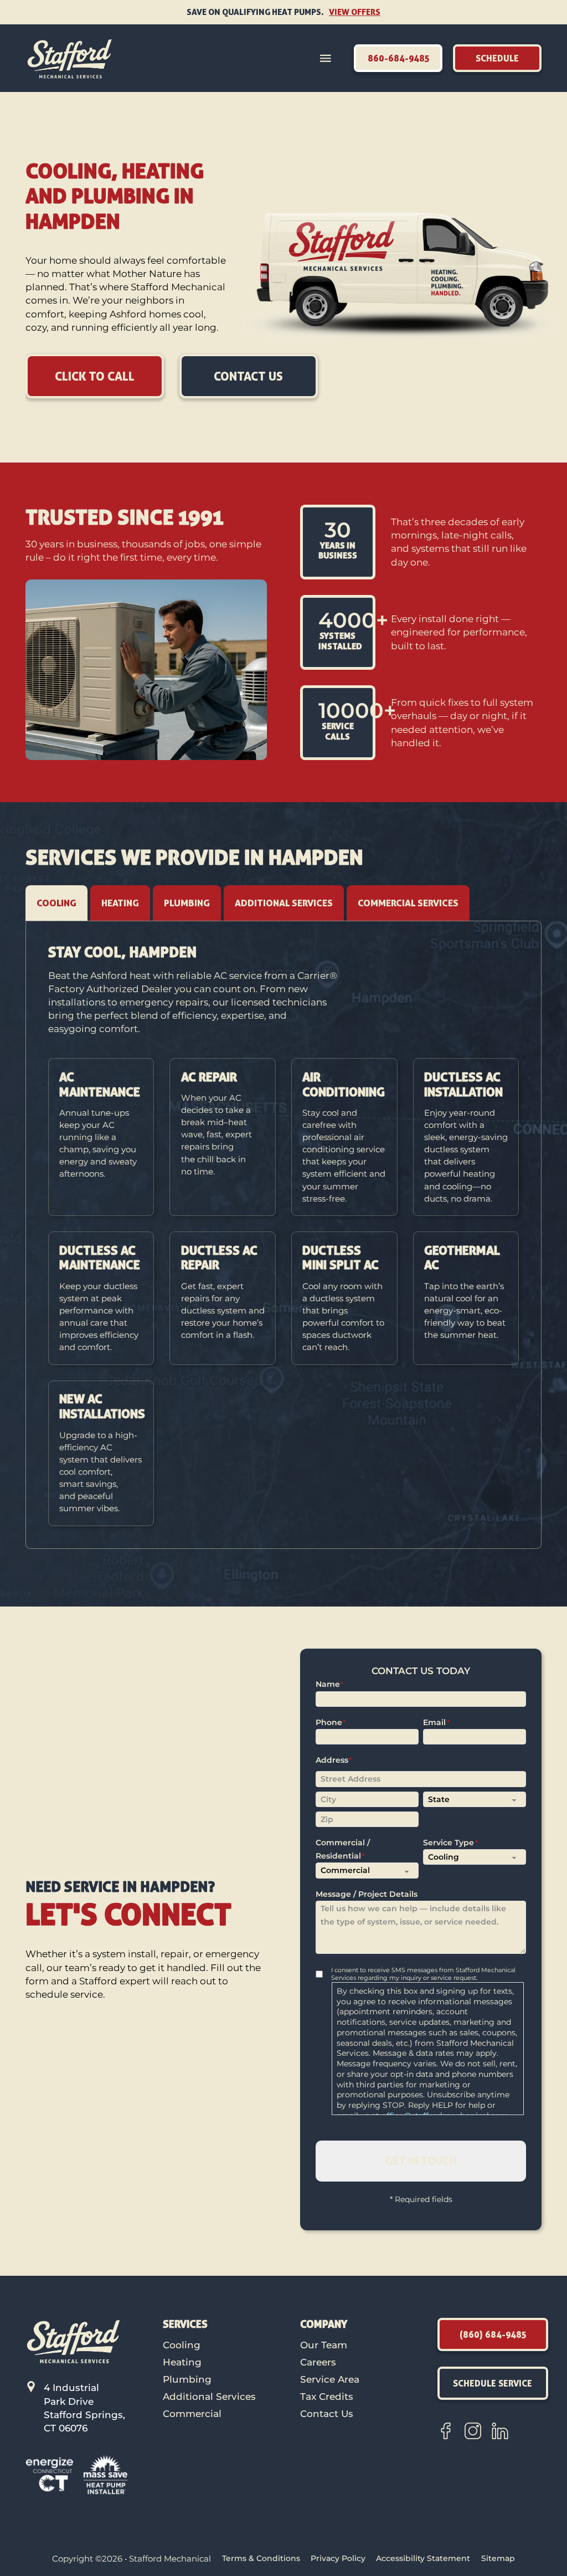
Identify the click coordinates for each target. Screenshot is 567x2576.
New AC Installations (102, 1406)
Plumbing (187, 2379)
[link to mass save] (106, 2474)
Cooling (182, 2345)
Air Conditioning (344, 1084)
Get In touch (421, 2161)
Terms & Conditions (261, 2558)
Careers (318, 2362)
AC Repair (209, 1077)
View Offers (355, 12)
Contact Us (327, 2413)
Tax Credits (327, 2396)
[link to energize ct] (50, 2474)
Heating (182, 2362)
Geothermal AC (462, 1258)
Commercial (192, 2413)
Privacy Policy (338, 2558)
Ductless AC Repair (219, 1258)
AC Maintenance (100, 1084)
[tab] (56, 903)
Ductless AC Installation (463, 1084)
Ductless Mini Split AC (341, 1258)
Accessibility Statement (423, 2558)
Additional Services (209, 2396)
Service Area (330, 2379)
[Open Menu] (326, 58)
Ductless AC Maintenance (100, 1258)
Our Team (324, 2345)
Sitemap (498, 2558)
